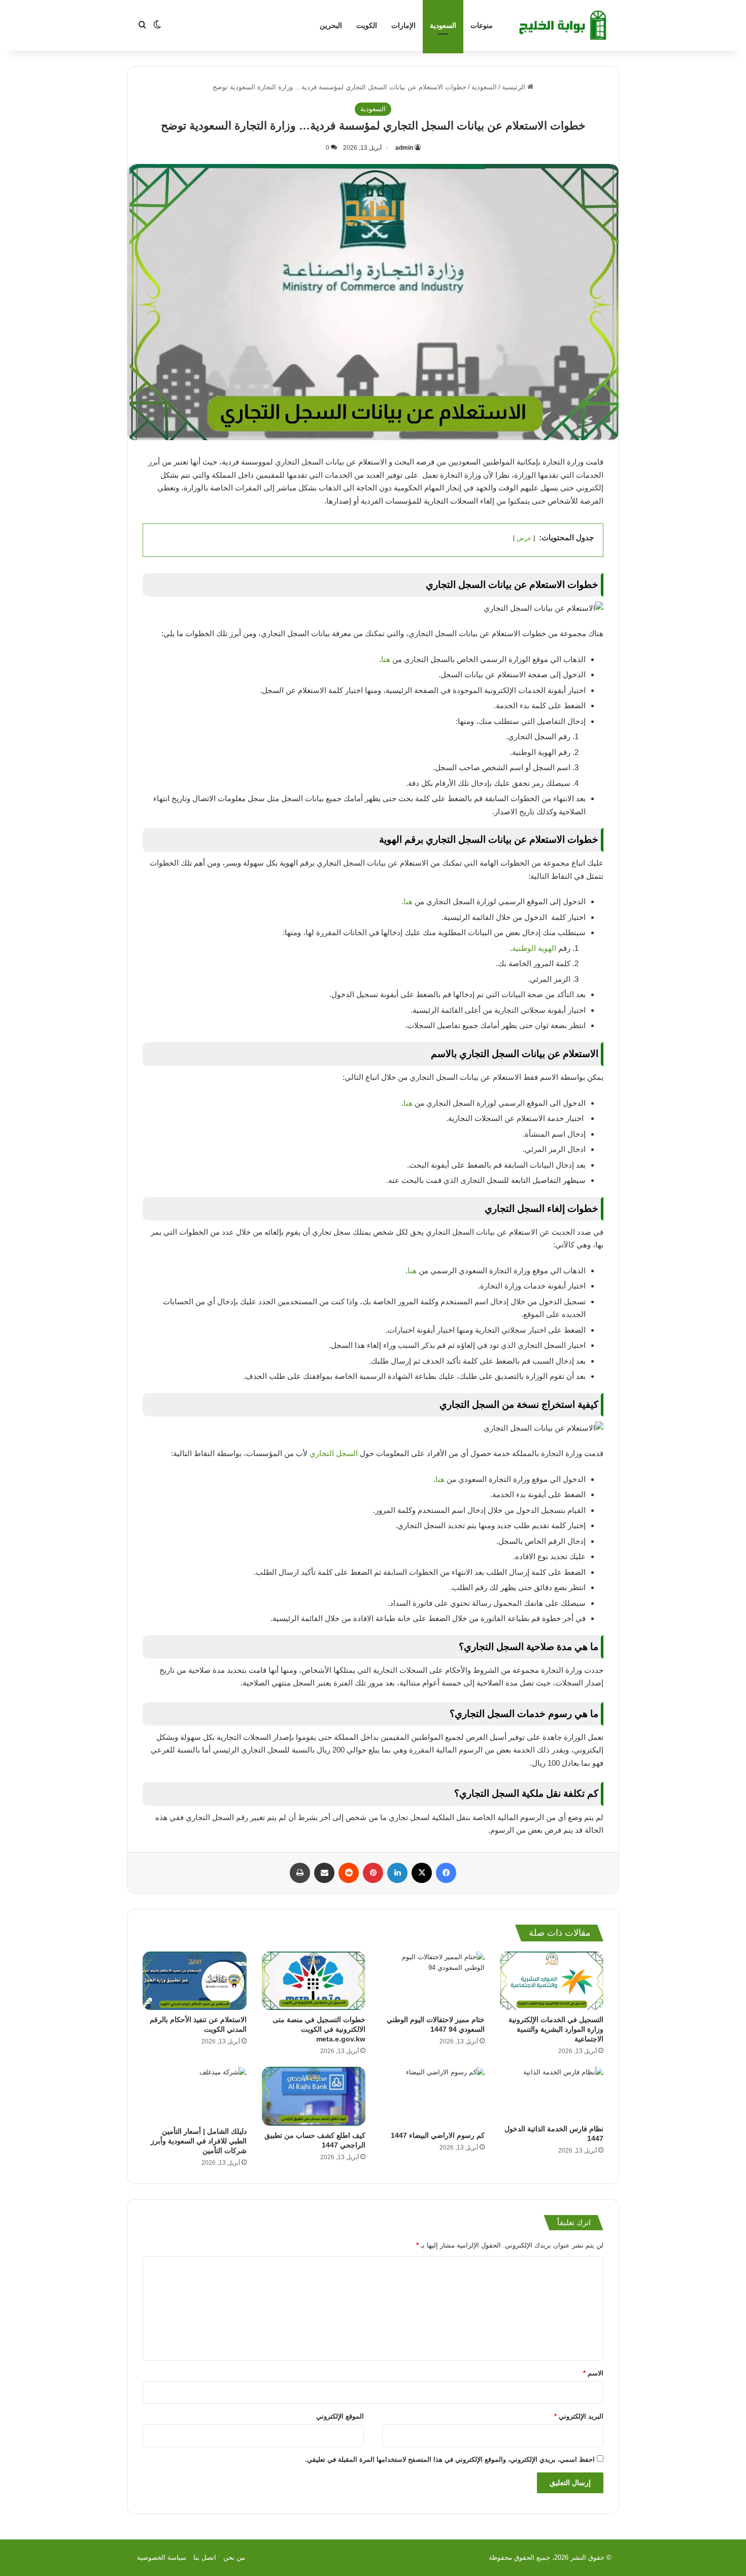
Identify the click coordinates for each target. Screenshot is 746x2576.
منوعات (482, 25)
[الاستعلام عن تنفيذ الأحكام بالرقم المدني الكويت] (195, 1981)
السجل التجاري (334, 1453)
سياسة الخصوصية (162, 2557)
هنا (386, 659)
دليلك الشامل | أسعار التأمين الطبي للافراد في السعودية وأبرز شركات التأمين (199, 2141)
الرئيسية (515, 87)
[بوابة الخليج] (564, 25)
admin (404, 148)
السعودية (443, 25)
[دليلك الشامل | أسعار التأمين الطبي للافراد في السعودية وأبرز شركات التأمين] (195, 2094)
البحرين (331, 25)
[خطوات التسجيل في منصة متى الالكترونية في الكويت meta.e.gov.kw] (314, 1981)
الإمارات (403, 25)
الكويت (367, 25)
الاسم (593, 2373)
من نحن (234, 2557)
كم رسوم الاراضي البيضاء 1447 (438, 2135)
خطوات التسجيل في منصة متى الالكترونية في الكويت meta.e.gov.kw (319, 2029)
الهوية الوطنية (534, 948)
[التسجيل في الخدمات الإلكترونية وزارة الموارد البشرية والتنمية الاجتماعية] (552, 1981)
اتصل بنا (205, 2557)
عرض (524, 538)
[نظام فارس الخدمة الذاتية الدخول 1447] (552, 2093)
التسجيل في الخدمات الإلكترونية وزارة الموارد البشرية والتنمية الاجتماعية (556, 2029)
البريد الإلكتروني (579, 2416)
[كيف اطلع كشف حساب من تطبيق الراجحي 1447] (314, 2096)
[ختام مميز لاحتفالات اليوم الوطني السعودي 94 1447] (433, 1981)
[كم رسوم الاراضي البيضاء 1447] (433, 2096)
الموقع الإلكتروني (340, 2416)
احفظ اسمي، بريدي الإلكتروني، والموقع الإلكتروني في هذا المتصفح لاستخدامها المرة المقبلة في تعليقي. (450, 2459)
